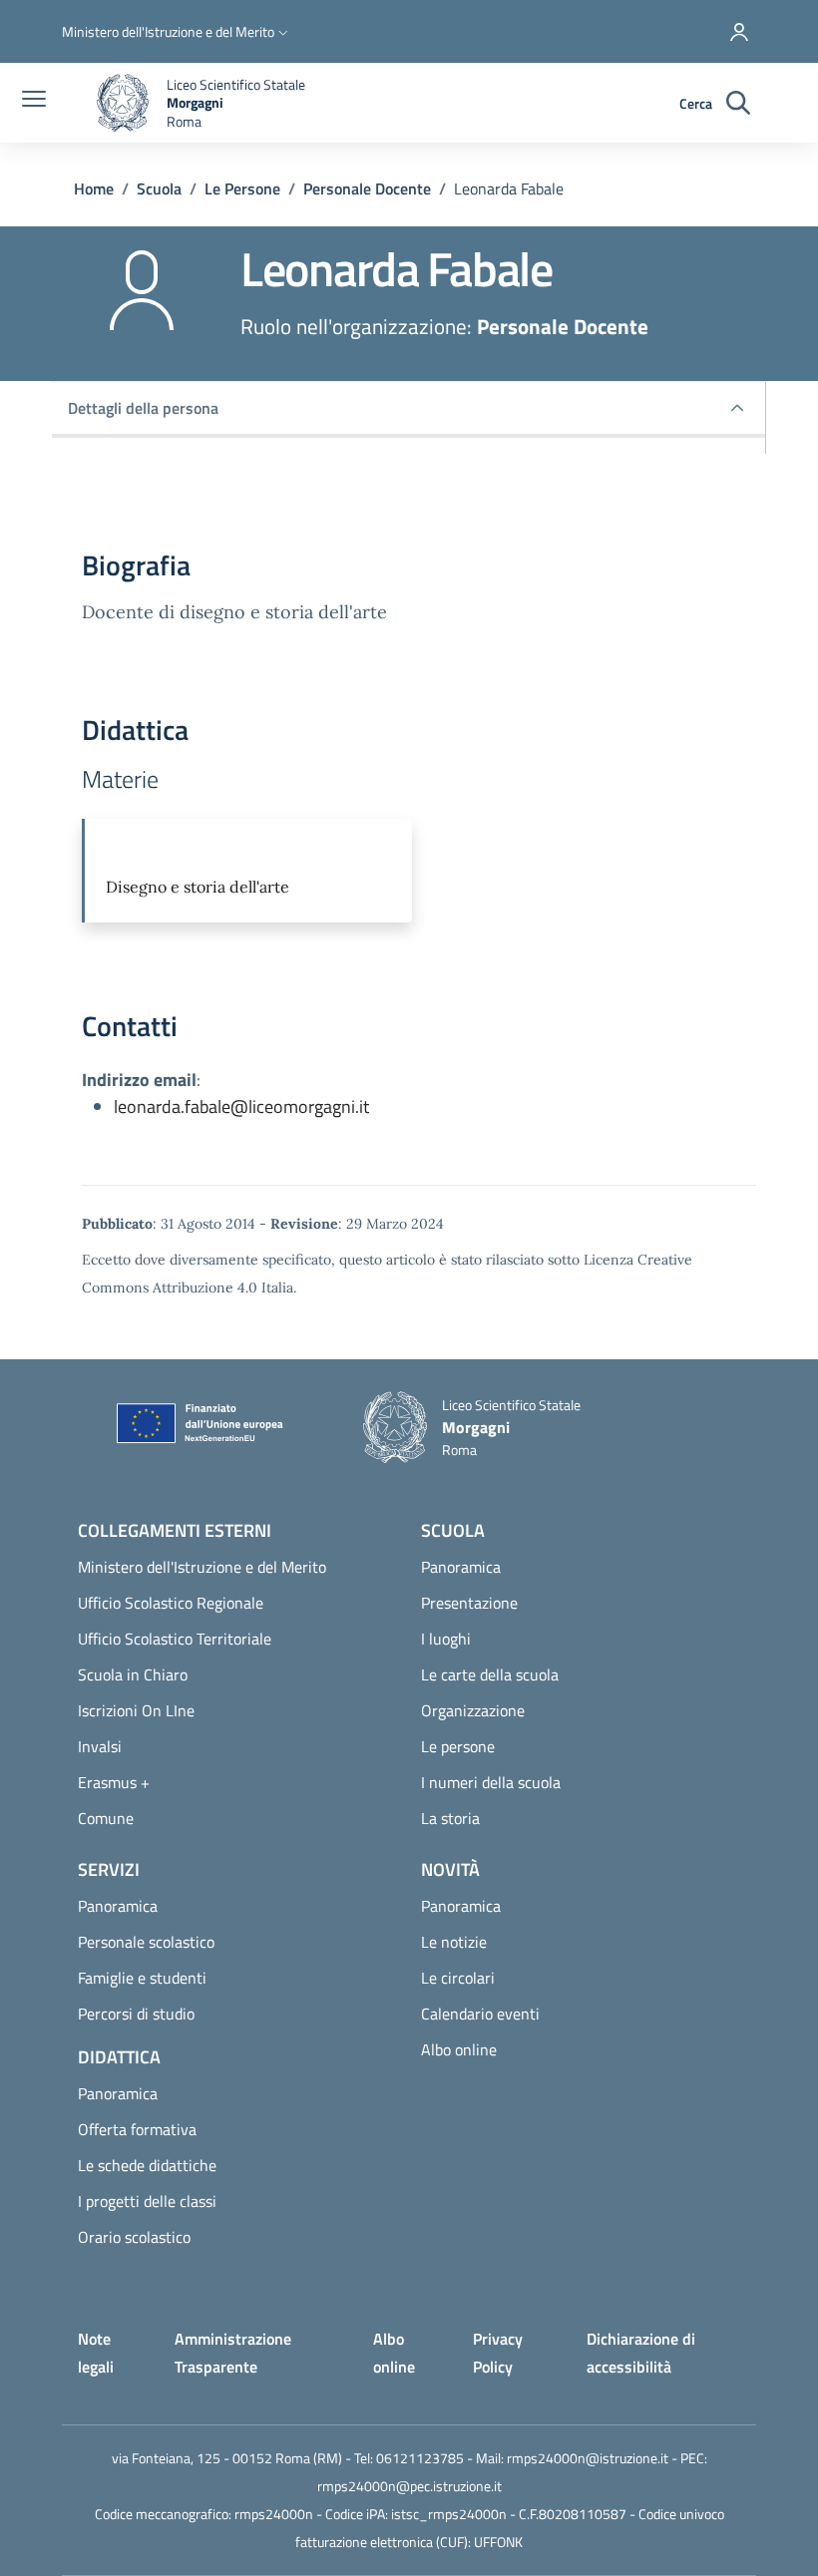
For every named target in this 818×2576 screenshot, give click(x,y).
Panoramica (461, 1567)
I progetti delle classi (147, 2201)
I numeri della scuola (491, 1782)
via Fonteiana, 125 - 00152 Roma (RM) (227, 2458)
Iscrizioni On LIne (136, 1710)
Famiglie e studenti (142, 1978)
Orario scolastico (134, 2237)
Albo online (459, 2049)
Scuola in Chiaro (133, 1674)
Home (94, 188)
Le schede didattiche (147, 2165)
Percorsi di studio (136, 2014)
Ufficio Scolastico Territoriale (175, 1639)
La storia (450, 1818)
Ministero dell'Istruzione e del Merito (202, 1567)
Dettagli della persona (143, 408)
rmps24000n (274, 2514)
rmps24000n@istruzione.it (588, 2458)
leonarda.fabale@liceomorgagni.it (241, 1106)
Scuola (159, 188)
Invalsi (100, 1746)
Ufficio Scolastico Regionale (171, 1603)
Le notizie (454, 1942)
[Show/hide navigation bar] (34, 101)
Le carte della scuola (490, 1674)
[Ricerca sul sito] (738, 103)
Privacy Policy (498, 2353)
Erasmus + (114, 1782)
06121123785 (420, 2458)
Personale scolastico (146, 1942)
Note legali (96, 2353)
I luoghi (446, 1639)
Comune (106, 1818)
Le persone (458, 1746)
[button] (177, 32)
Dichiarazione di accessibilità (641, 2353)
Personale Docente (367, 188)
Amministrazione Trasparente (233, 2353)
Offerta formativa (137, 2129)
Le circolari (458, 1978)
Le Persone (242, 188)
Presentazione (469, 1603)
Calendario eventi (480, 2014)
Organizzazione (473, 1710)
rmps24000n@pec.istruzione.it (409, 2486)
